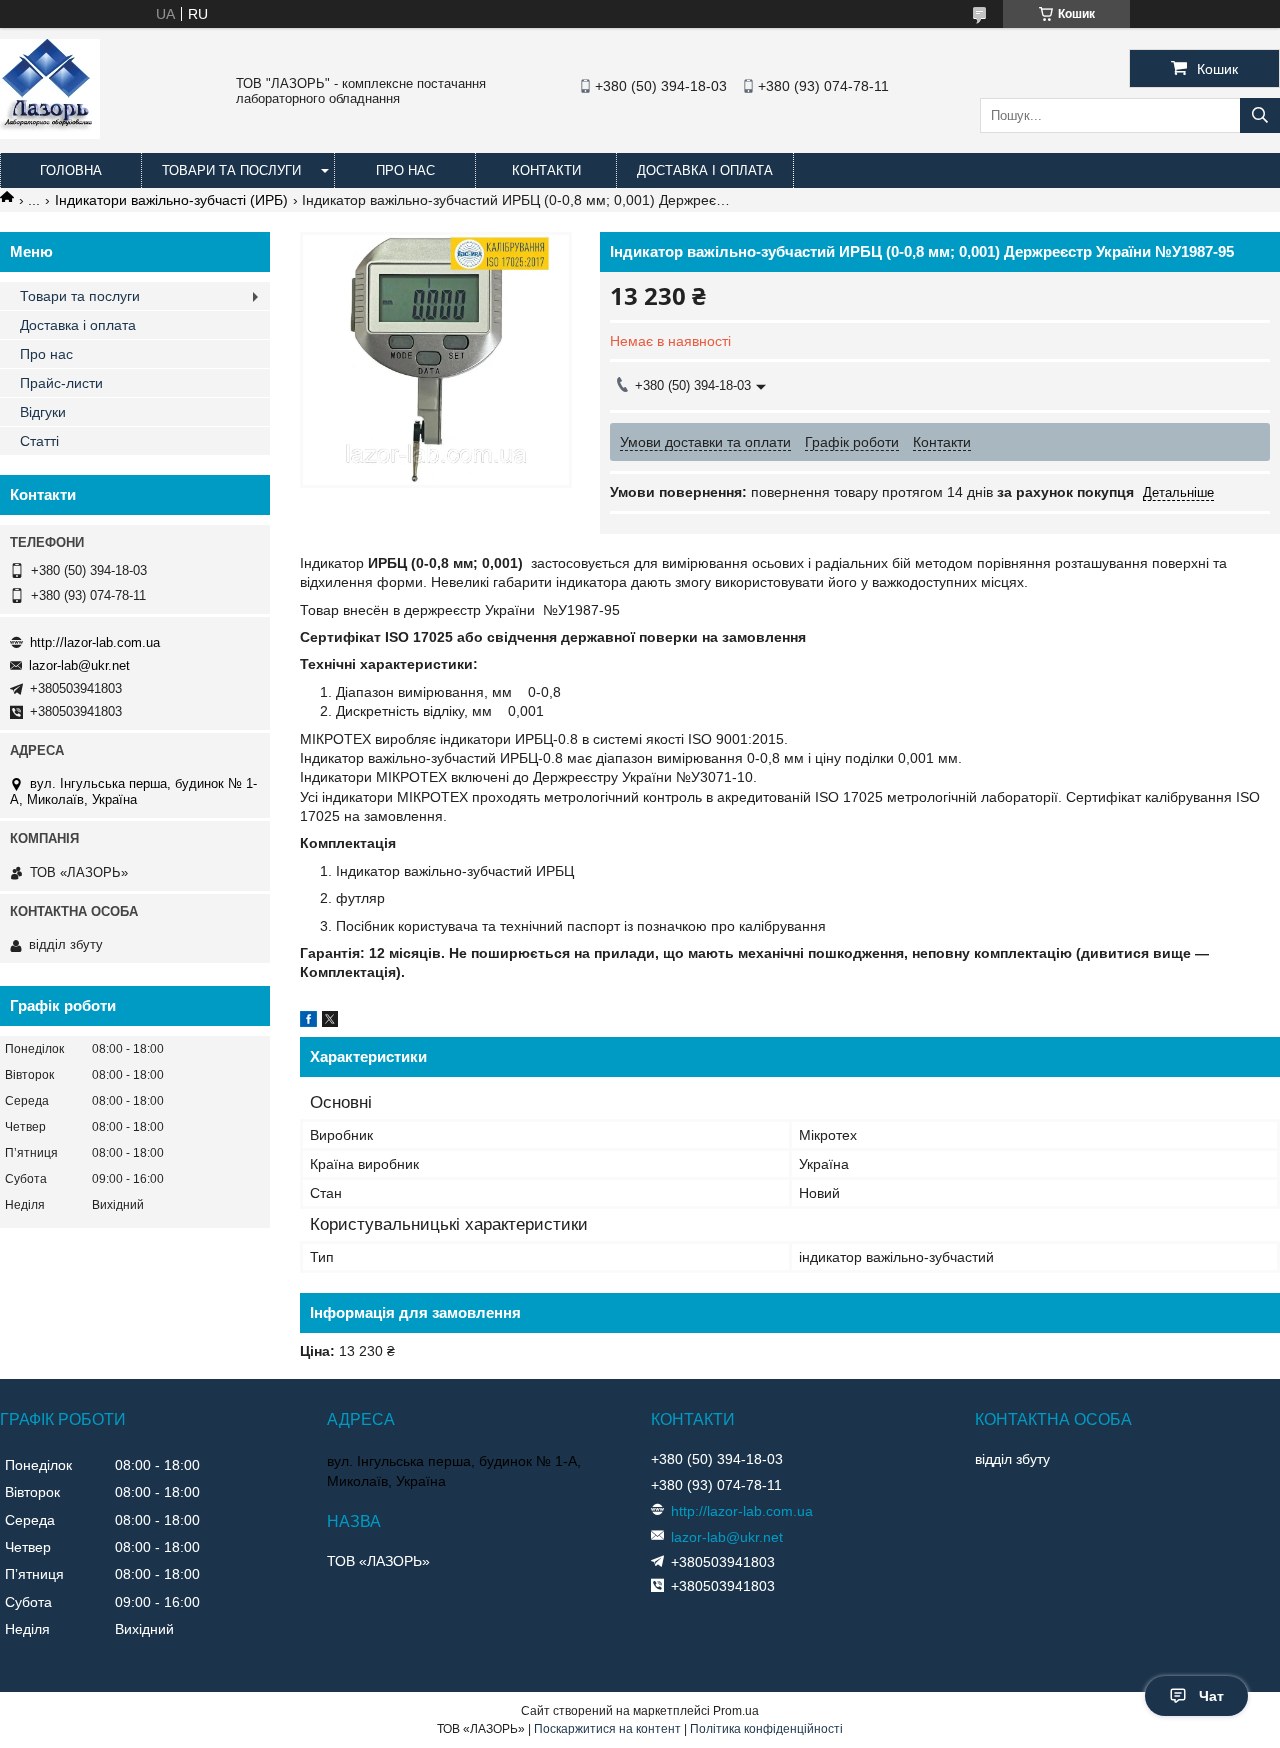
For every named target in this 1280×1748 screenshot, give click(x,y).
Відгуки (43, 412)
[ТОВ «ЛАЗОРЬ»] (50, 134)
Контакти (546, 170)
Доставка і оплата (705, 170)
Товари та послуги (231, 170)
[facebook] (308, 1022)
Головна (71, 170)
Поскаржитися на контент (607, 1729)
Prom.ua (736, 1711)
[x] (330, 1022)
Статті (39, 441)
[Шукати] (1260, 115)
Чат (1211, 1696)
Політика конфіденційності (766, 1729)
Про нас (405, 170)
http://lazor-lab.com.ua (95, 642)
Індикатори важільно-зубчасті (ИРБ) (171, 200)
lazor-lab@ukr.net (79, 665)
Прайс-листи (61, 383)
